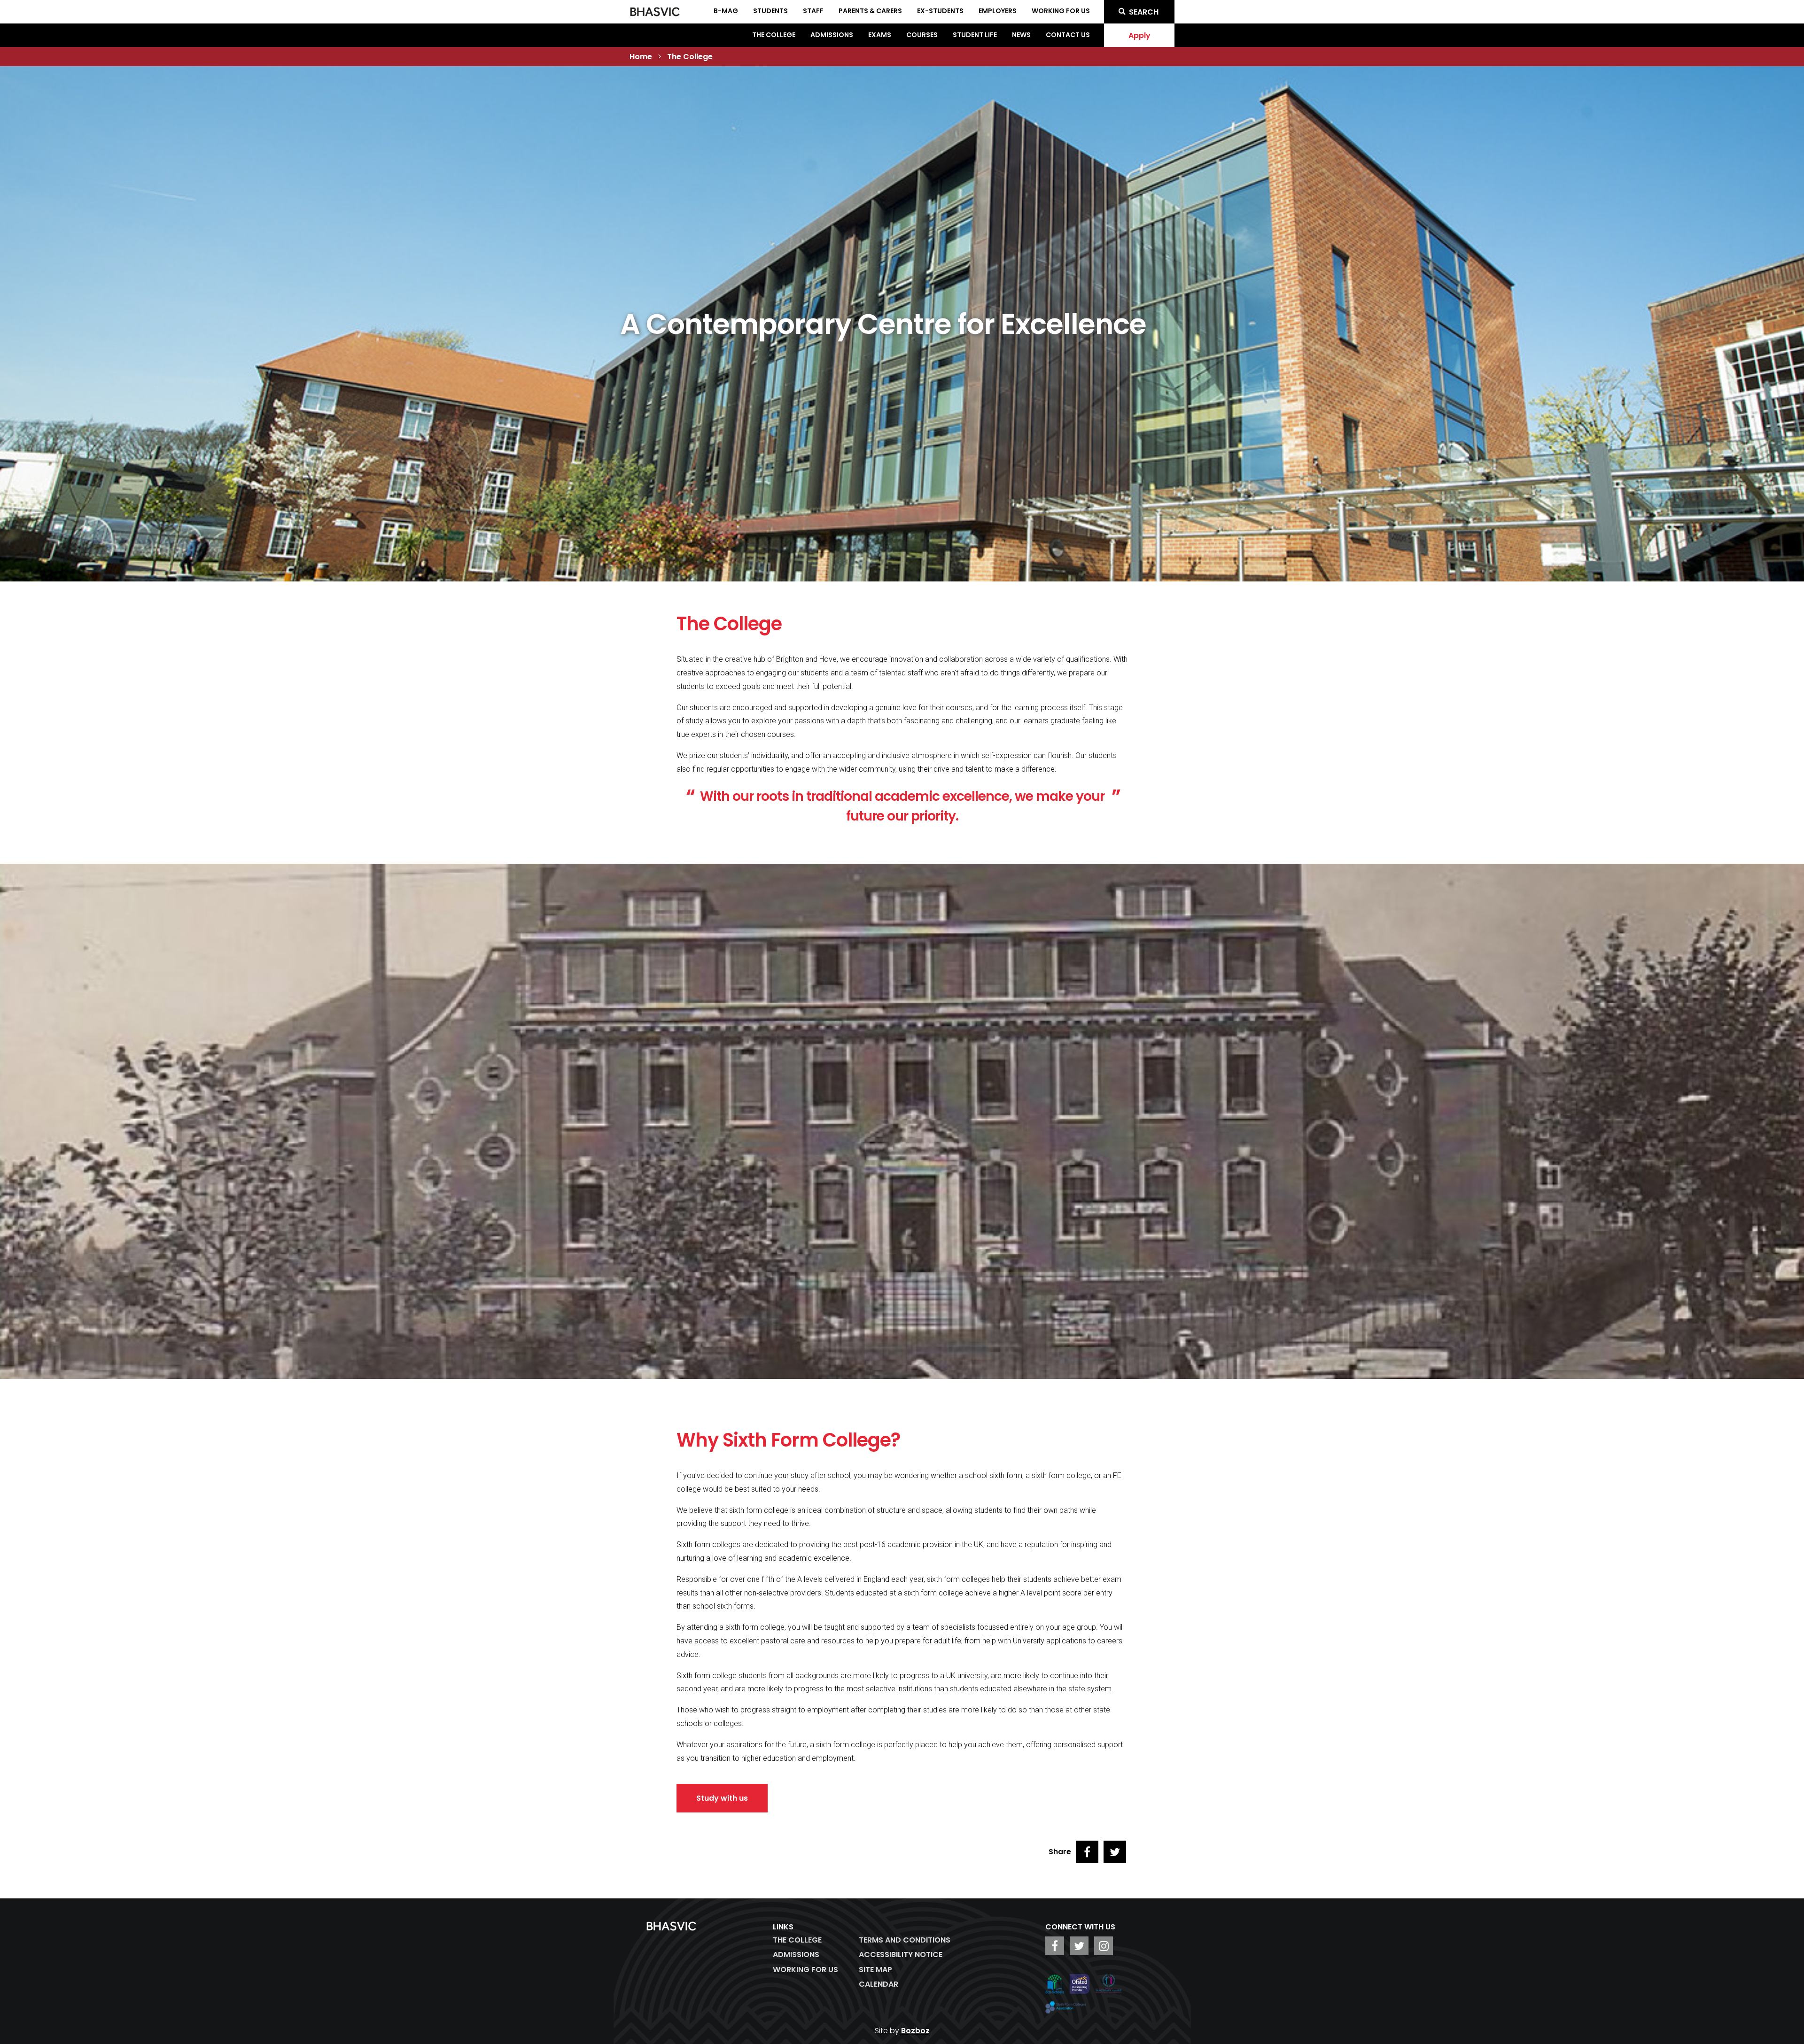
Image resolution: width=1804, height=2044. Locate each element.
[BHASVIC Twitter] (1079, 1946)
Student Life (975, 35)
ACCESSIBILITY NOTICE (901, 1955)
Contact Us (1068, 35)
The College (774, 35)
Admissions (832, 35)
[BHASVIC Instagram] (1104, 1946)
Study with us (722, 1798)
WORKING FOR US (805, 1970)
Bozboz (915, 2031)
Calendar (879, 1984)
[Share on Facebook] (1087, 1852)
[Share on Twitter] (1115, 1852)
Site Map (875, 1970)
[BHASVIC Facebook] (1055, 1946)
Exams (880, 35)
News (1021, 35)
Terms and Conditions (905, 1940)
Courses (922, 35)
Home (641, 57)
